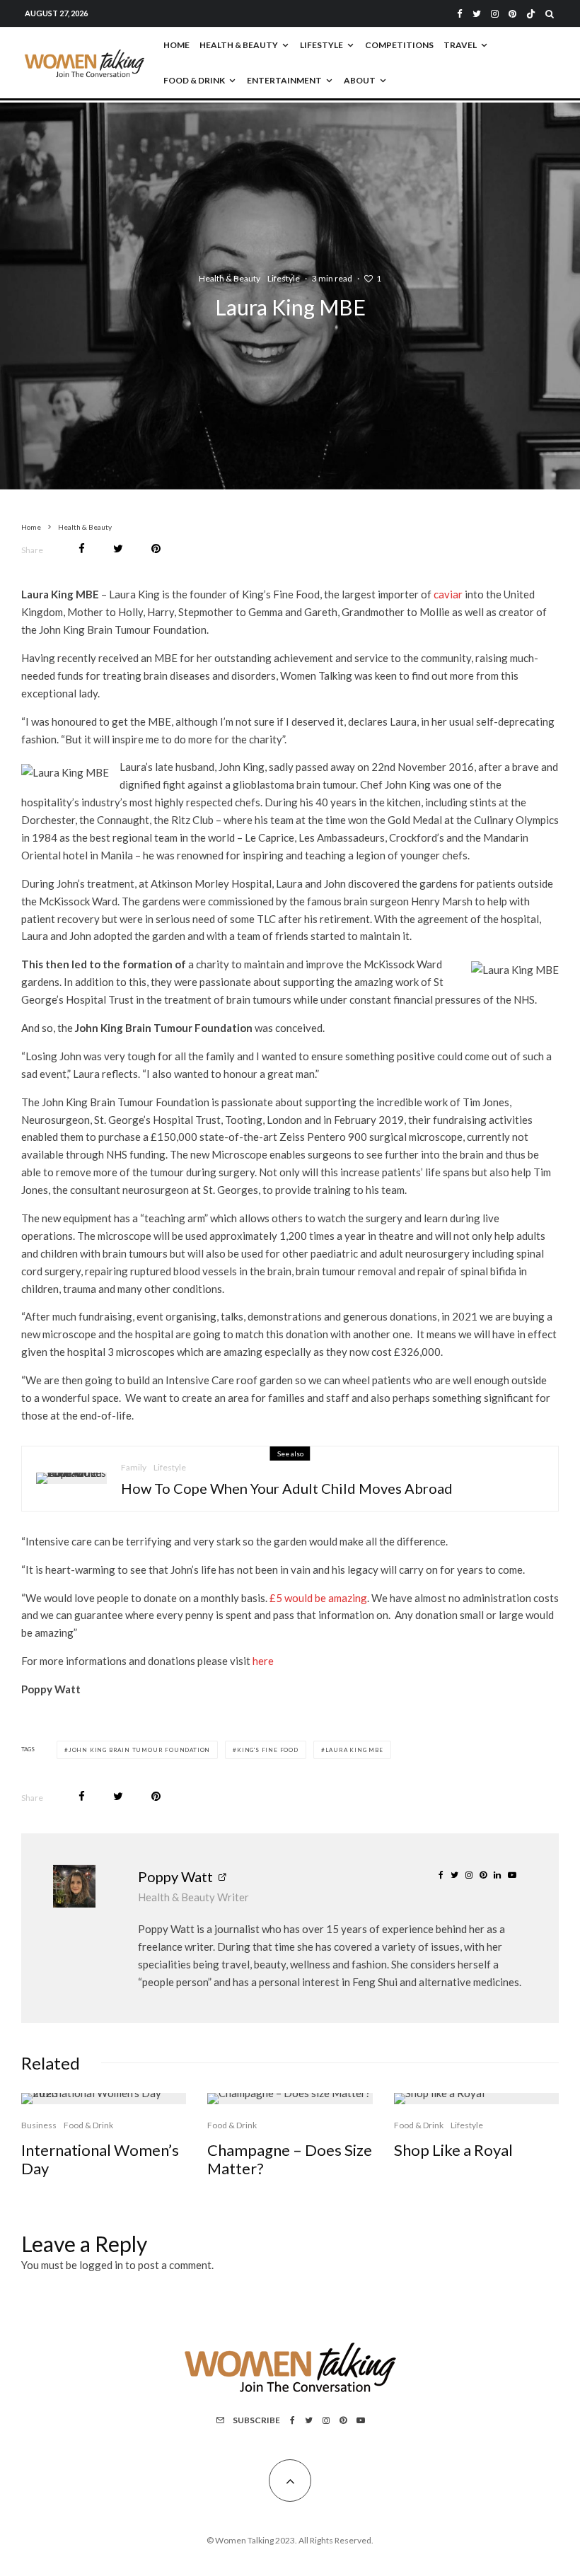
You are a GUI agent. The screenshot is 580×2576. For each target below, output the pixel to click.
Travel (460, 45)
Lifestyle (321, 45)
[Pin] (156, 549)
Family (134, 1467)
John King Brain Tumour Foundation (139, 1750)
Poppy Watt (175, 1876)
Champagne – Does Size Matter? (290, 2159)
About (360, 80)
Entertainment (284, 80)
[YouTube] (361, 2420)
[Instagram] (495, 14)
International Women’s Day (100, 2159)
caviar (448, 594)
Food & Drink (194, 80)
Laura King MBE (354, 1750)
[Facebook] (460, 14)
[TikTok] (531, 14)
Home (176, 45)
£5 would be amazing (318, 1598)
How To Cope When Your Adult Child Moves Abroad (287, 1488)
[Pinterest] (512, 14)
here (263, 1661)
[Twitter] (477, 14)
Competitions (399, 45)
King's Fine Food (268, 1750)
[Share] (82, 549)
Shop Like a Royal (453, 2150)
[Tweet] (118, 549)
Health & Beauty (239, 45)
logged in (101, 2265)
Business (39, 2125)
